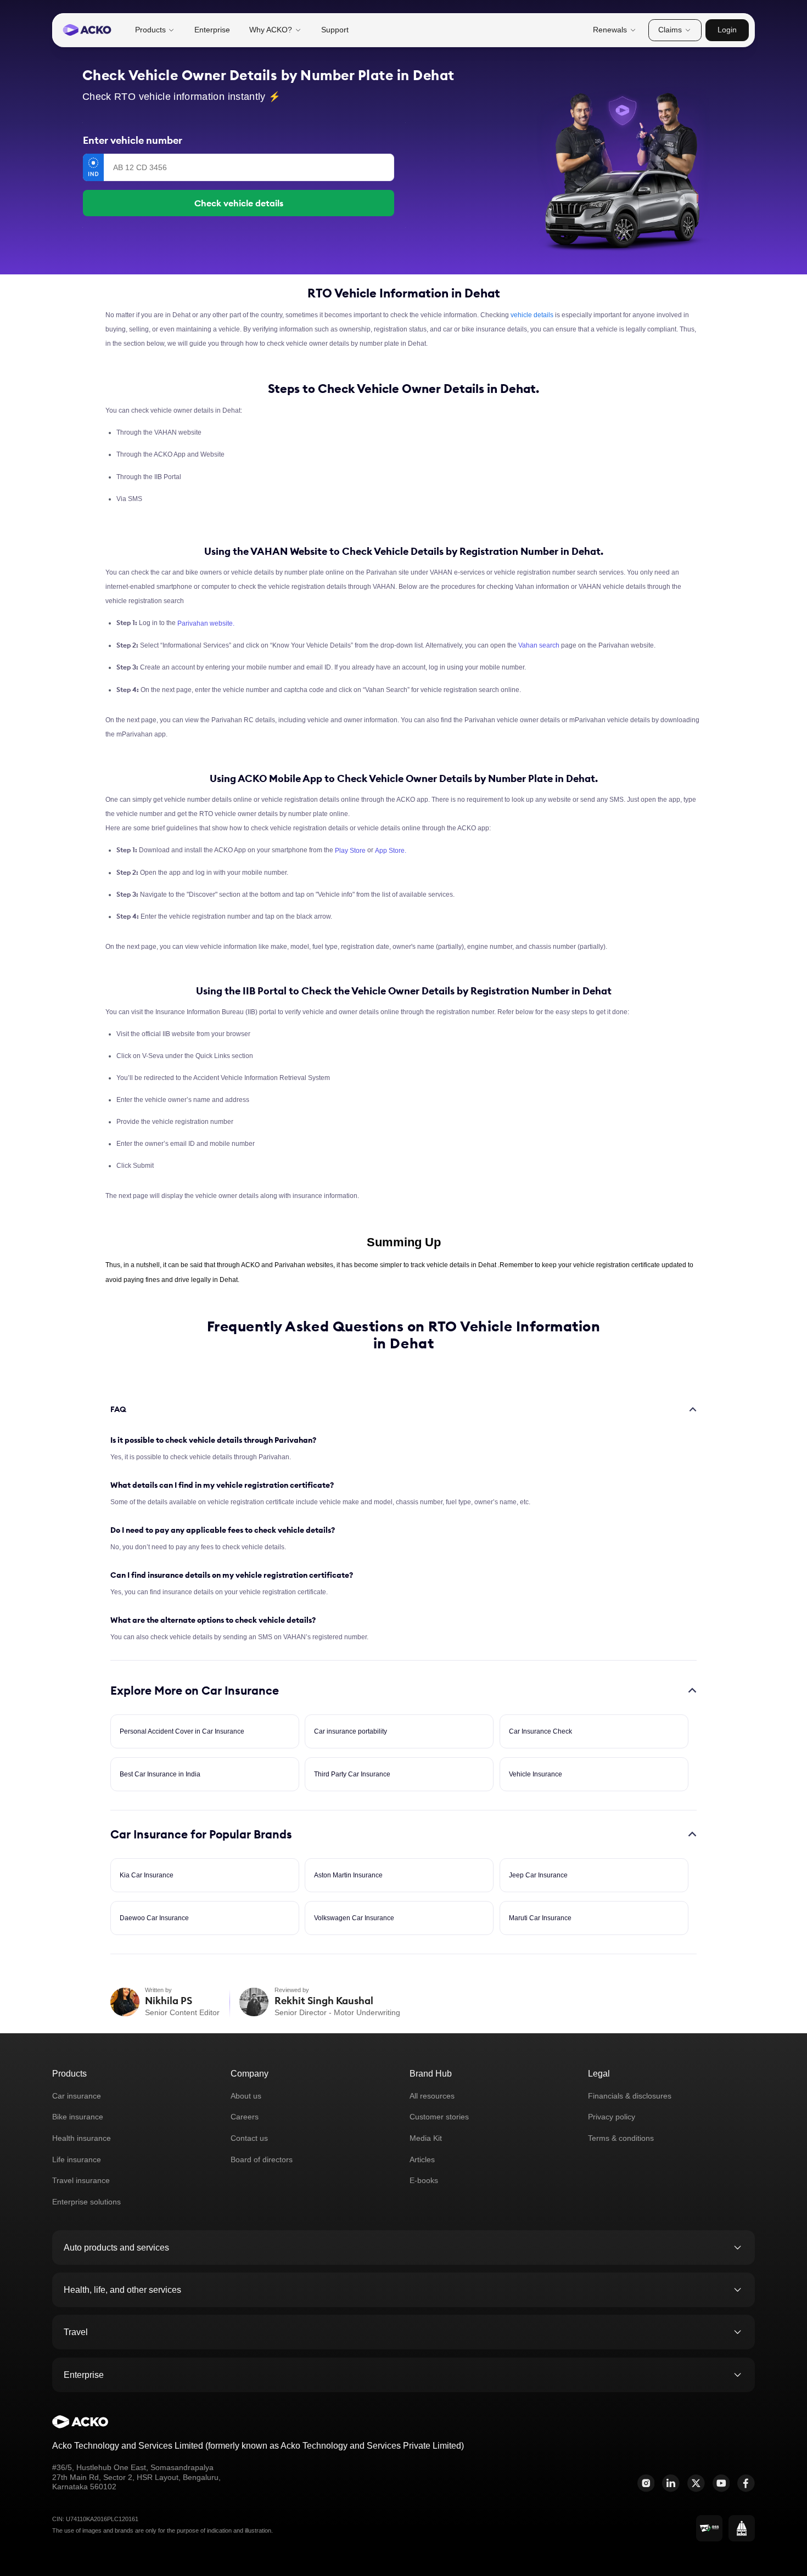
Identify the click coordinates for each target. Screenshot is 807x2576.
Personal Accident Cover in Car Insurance (182, 1731)
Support (335, 30)
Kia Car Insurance (147, 1875)
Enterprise (212, 30)
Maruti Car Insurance (540, 1918)
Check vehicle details (239, 203)
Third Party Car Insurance (352, 1774)
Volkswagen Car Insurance (354, 1918)
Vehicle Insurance (536, 1774)
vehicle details (532, 315)
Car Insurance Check (540, 1731)
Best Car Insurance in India (160, 1774)
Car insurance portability (351, 1731)
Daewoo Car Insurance (154, 1918)
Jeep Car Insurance (538, 1875)
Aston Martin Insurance (348, 1875)
